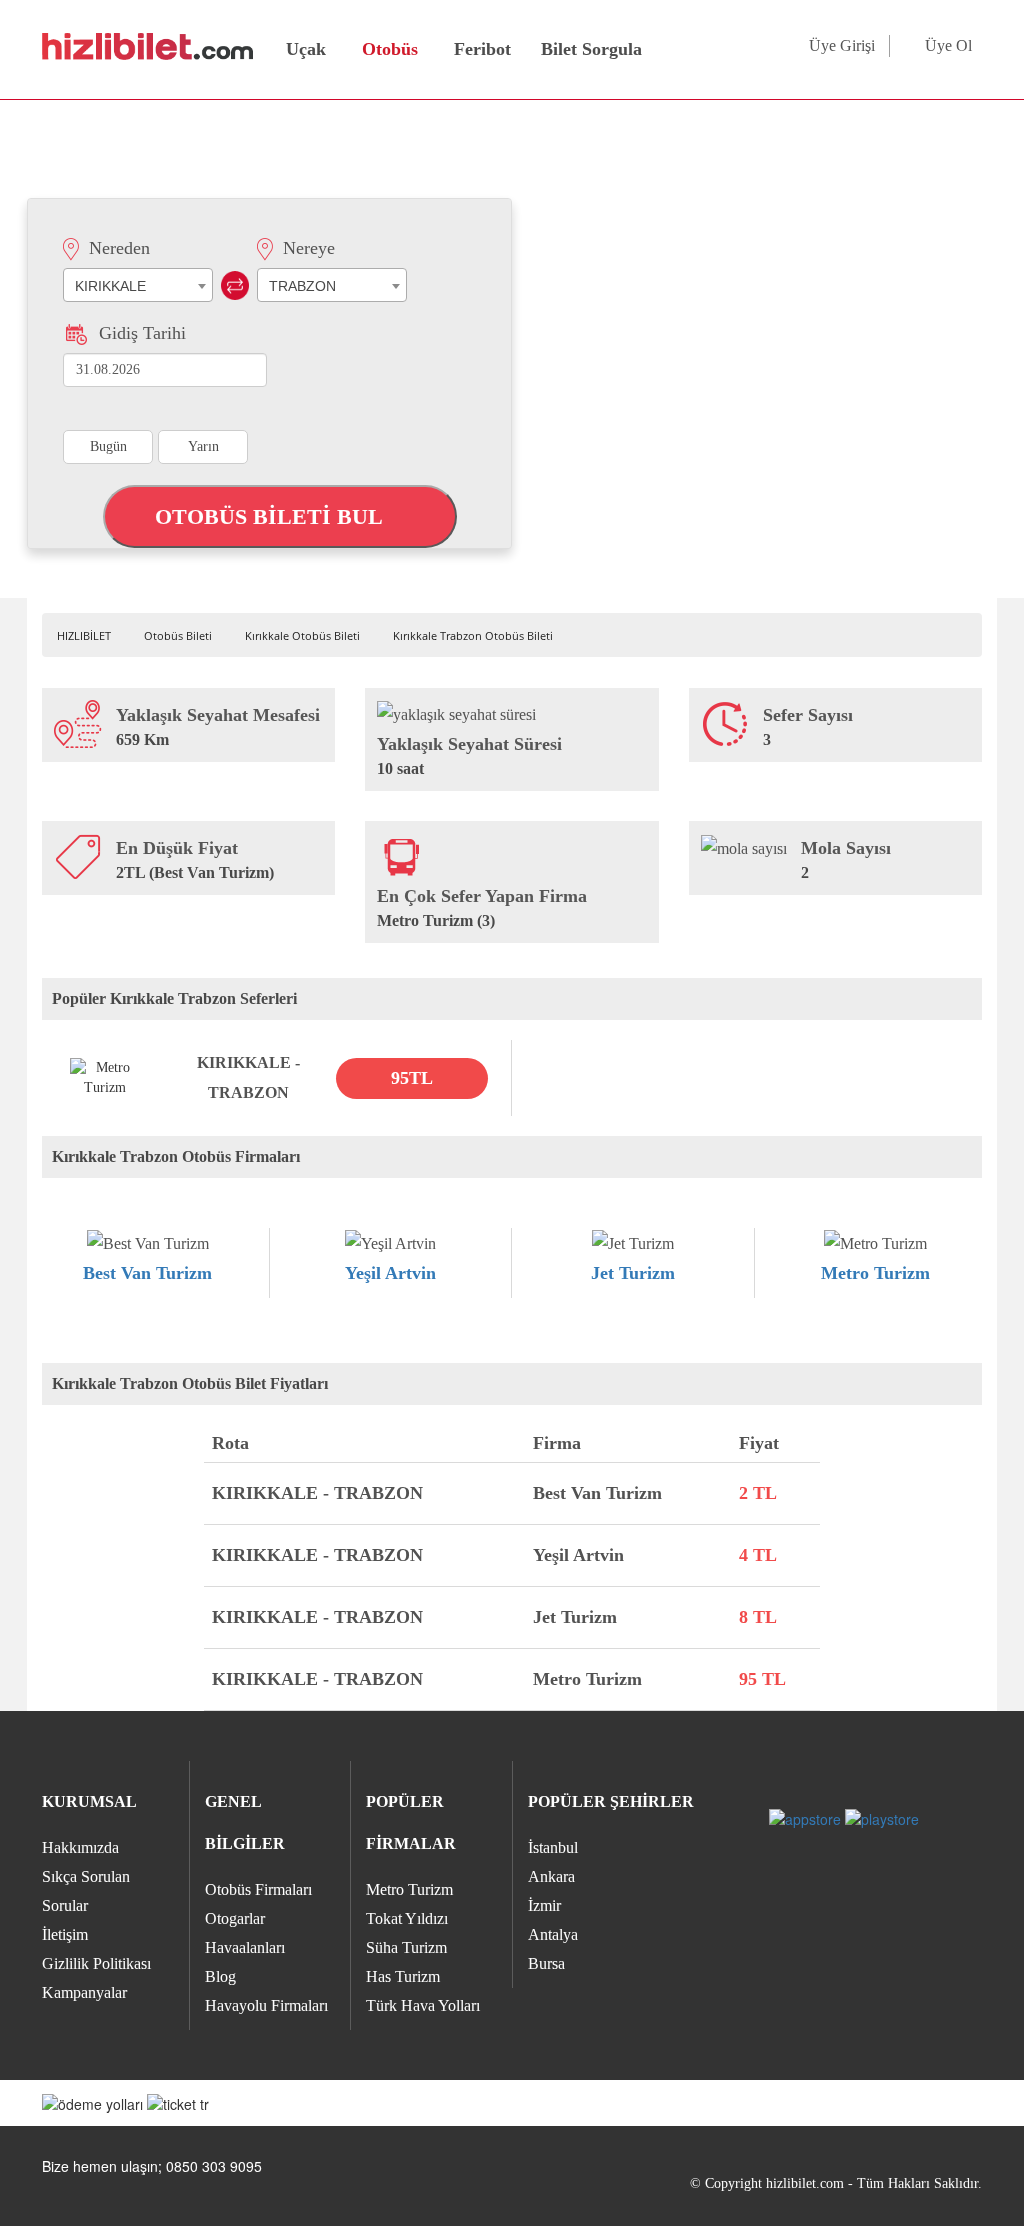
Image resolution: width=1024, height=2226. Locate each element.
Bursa (546, 1963)
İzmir (544, 1905)
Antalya (553, 1934)
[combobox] (138, 285)
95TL (412, 1078)
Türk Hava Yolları (423, 2005)
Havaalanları (245, 1947)
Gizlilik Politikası (96, 1963)
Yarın (203, 446)
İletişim (65, 1934)
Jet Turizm (633, 1273)
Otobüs (390, 49)
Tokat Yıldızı (407, 1918)
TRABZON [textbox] (302, 286)
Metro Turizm (875, 1273)
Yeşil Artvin (390, 1273)
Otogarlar (235, 1918)
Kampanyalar (84, 1992)
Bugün (108, 446)
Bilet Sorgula (589, 49)
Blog (220, 1976)
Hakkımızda (80, 1847)
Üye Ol (948, 45)
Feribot (482, 49)
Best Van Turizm (147, 1273)
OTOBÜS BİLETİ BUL (271, 516)
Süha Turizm (406, 1947)
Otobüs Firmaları (258, 1889)
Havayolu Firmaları (266, 2005)
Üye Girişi (842, 45)
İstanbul (553, 1847)
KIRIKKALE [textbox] (110, 286)
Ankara (551, 1876)
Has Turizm (403, 1976)
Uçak (306, 49)
